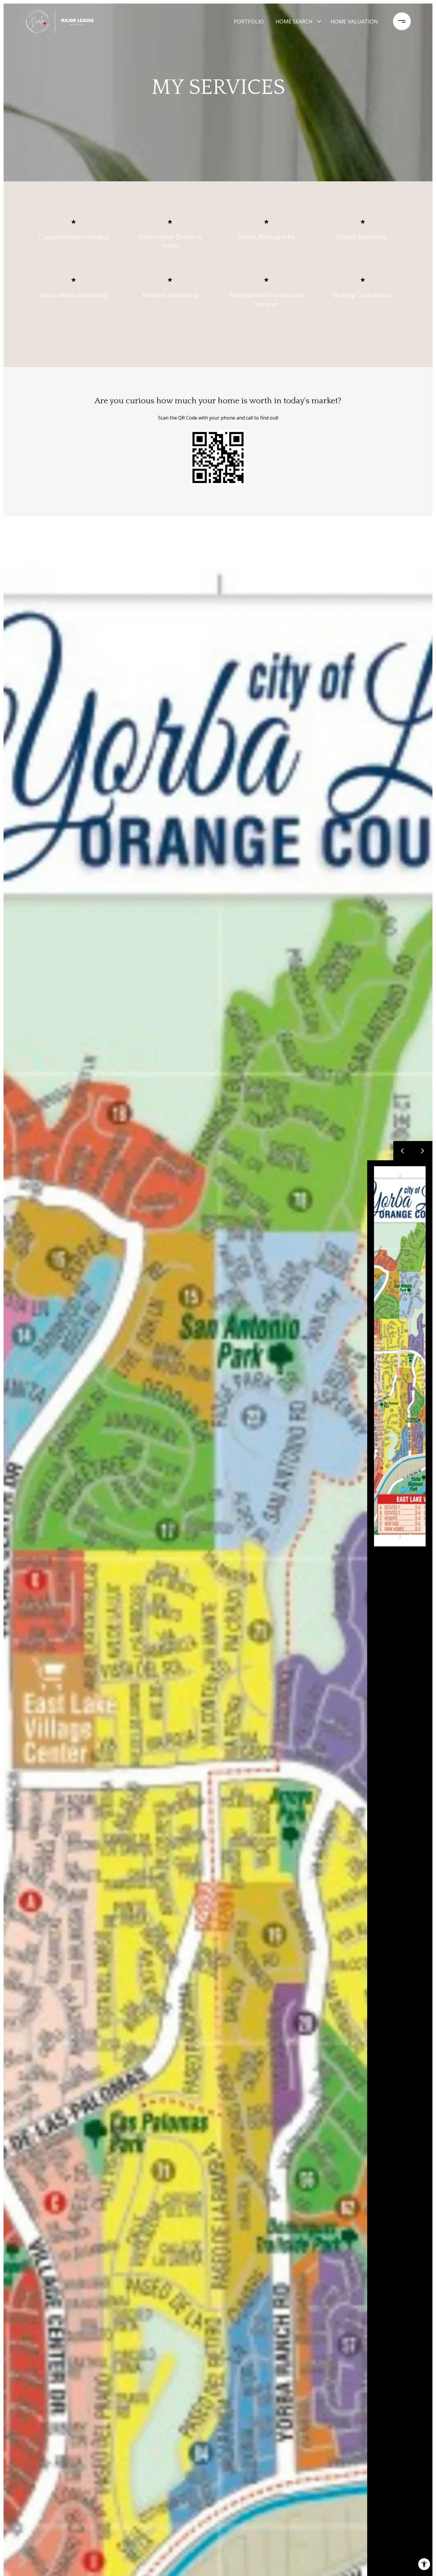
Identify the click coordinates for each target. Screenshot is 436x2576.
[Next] (423, 1151)
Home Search (294, 21)
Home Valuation (354, 21)
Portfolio (249, 21)
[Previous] (403, 1151)
